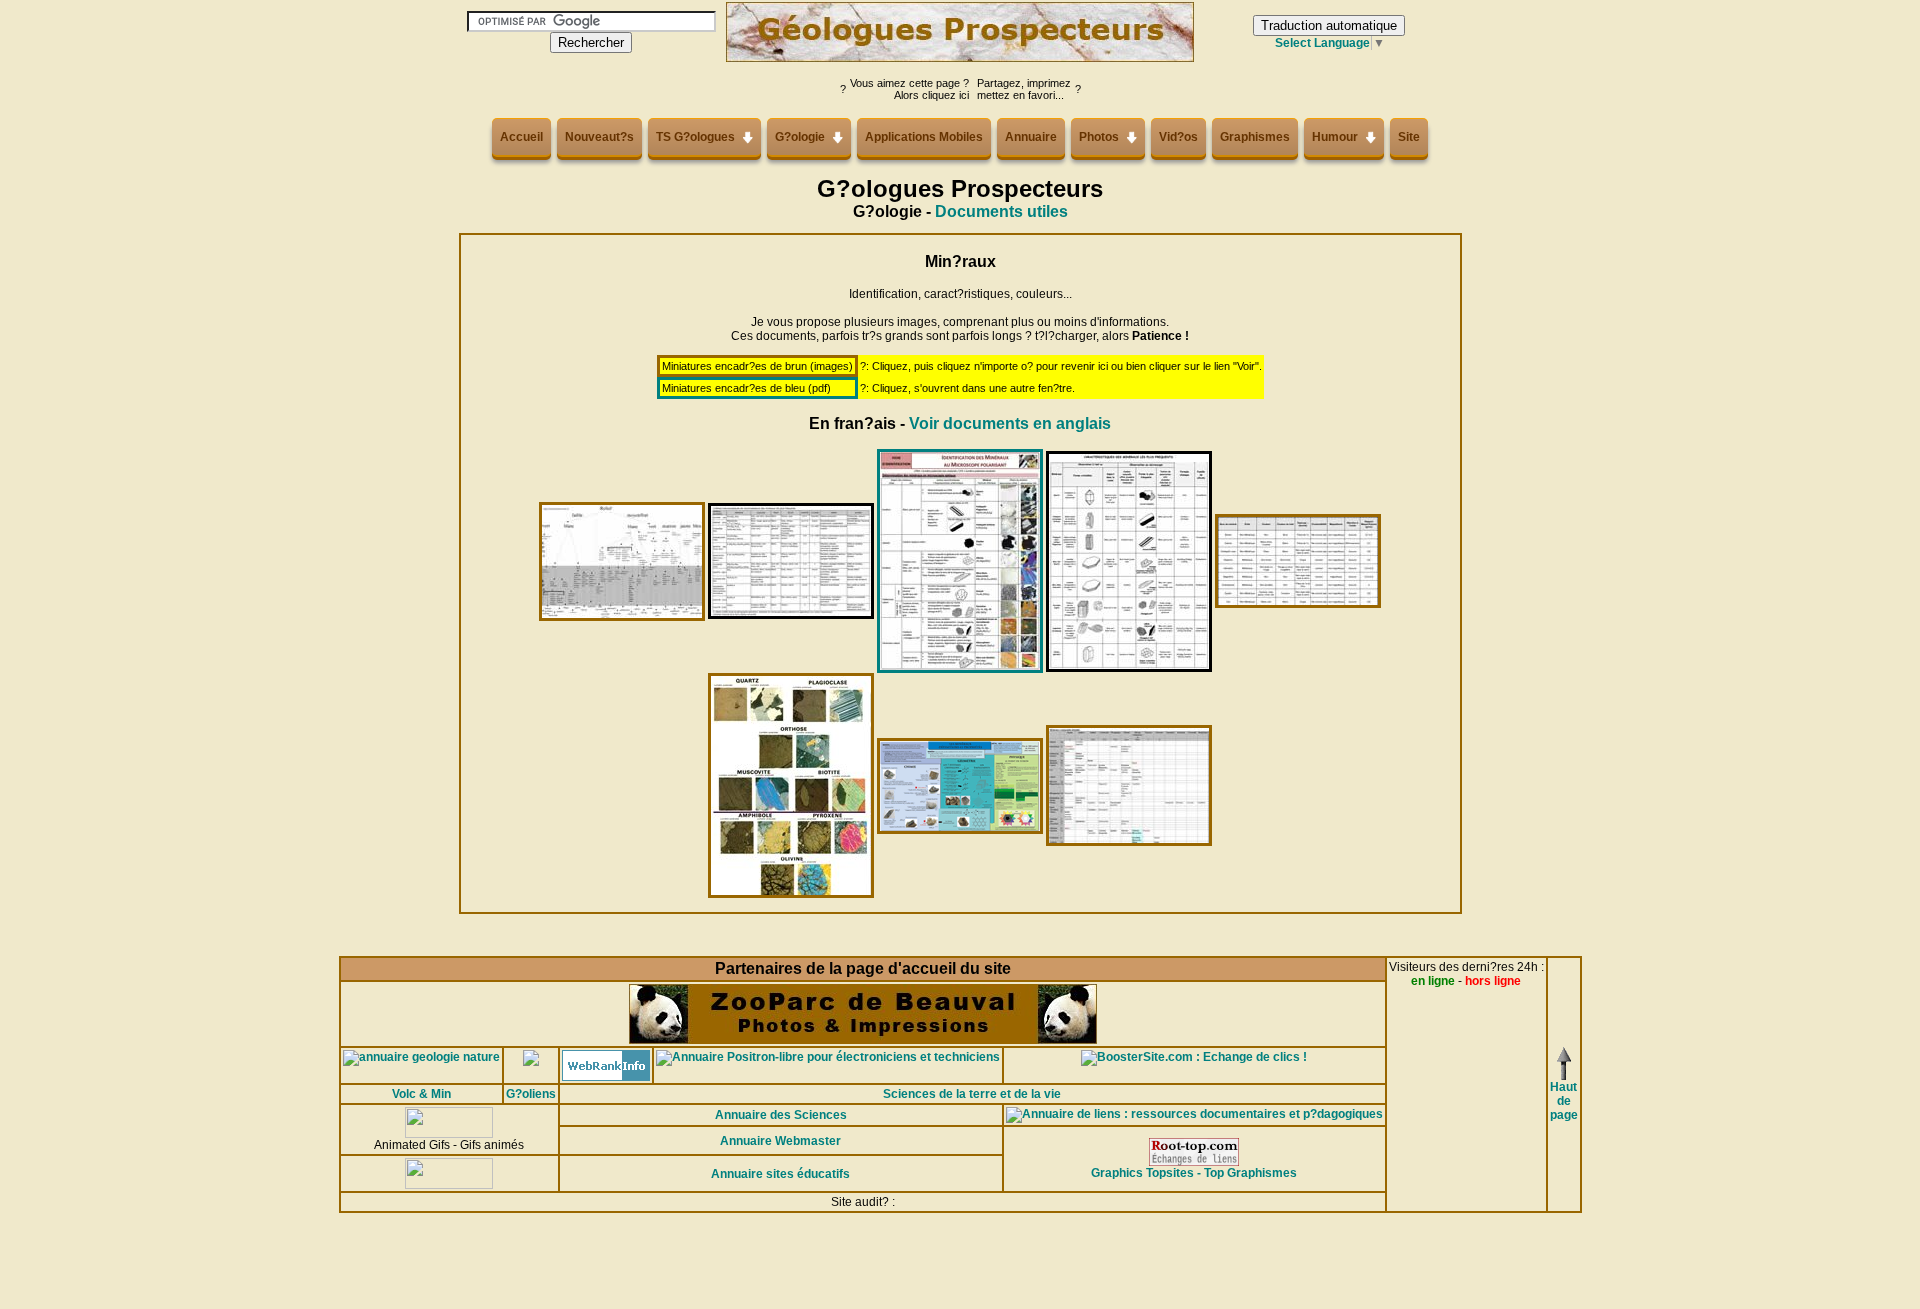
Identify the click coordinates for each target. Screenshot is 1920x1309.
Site (1409, 137)
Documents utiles (1001, 211)
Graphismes (1255, 137)
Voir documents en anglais (1010, 423)
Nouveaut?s (599, 137)
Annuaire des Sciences (781, 1115)
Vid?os (1178, 137)
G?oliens (531, 1094)
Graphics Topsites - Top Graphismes (1194, 1173)
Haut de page (1564, 1101)
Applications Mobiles (924, 137)
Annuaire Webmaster (780, 1141)
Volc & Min (421, 1094)
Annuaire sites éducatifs (780, 1174)
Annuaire (1031, 137)
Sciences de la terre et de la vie (972, 1094)
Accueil (521, 137)
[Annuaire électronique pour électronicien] (828, 1057)
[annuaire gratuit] (531, 1057)
